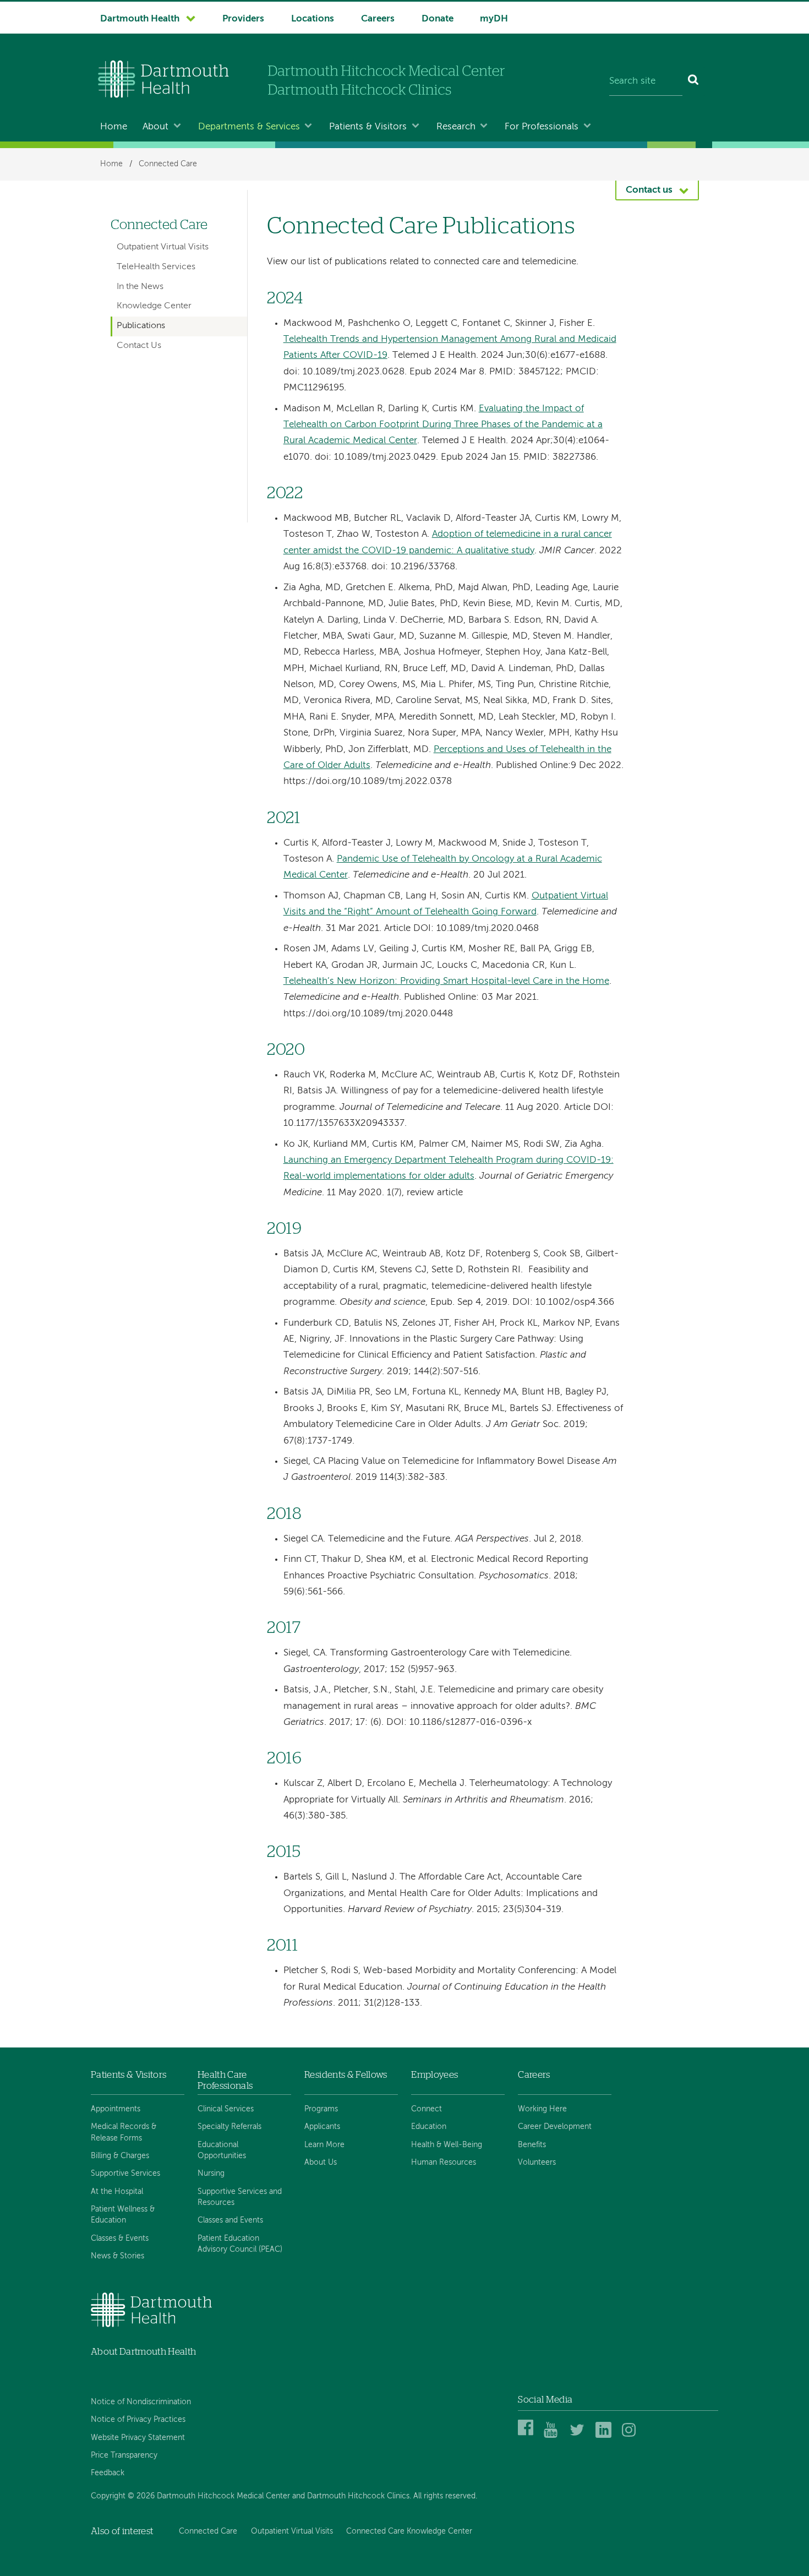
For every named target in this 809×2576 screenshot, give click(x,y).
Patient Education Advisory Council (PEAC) (240, 2244)
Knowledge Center (154, 306)
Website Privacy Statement (138, 2438)
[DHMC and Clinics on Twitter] (579, 2436)
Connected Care (168, 164)
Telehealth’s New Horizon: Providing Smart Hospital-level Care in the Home (446, 981)
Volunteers (537, 2163)
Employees (434, 2075)
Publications (141, 326)
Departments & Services (249, 127)
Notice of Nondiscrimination (141, 2402)
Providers (243, 19)
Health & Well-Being (447, 2145)
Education (429, 2127)
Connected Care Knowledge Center (409, 2531)
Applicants (322, 2127)
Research (456, 127)
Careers (378, 19)
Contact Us (139, 346)
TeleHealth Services (156, 267)
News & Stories (117, 2256)
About (155, 127)
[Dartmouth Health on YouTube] (553, 2436)
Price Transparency (124, 2455)
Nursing (211, 2174)
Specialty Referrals (229, 2127)
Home (114, 127)
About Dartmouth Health (143, 2352)
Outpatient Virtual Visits (163, 247)
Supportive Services (125, 2174)
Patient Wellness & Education (123, 2215)
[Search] (694, 81)
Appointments (116, 2109)
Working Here (542, 2109)
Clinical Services (226, 2109)
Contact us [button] (649, 190)
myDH (494, 19)
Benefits (532, 2145)
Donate (438, 19)
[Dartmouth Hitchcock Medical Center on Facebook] (528, 2436)
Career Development (555, 2127)
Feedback (108, 2473)
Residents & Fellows (346, 2075)
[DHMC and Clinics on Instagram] (632, 2436)
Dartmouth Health (140, 19)
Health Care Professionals (225, 2080)
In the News (140, 287)
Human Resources (444, 2163)
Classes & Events (120, 2239)
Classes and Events (230, 2220)
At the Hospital (117, 2192)
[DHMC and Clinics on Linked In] (605, 2436)
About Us (321, 2163)
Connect (427, 2109)
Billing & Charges (120, 2156)
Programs (321, 2109)
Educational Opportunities (222, 2150)
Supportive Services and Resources (240, 2197)
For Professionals (542, 127)
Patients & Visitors (368, 127)
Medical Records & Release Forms (124, 2132)
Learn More (324, 2145)
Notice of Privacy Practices (138, 2420)
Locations (313, 19)
